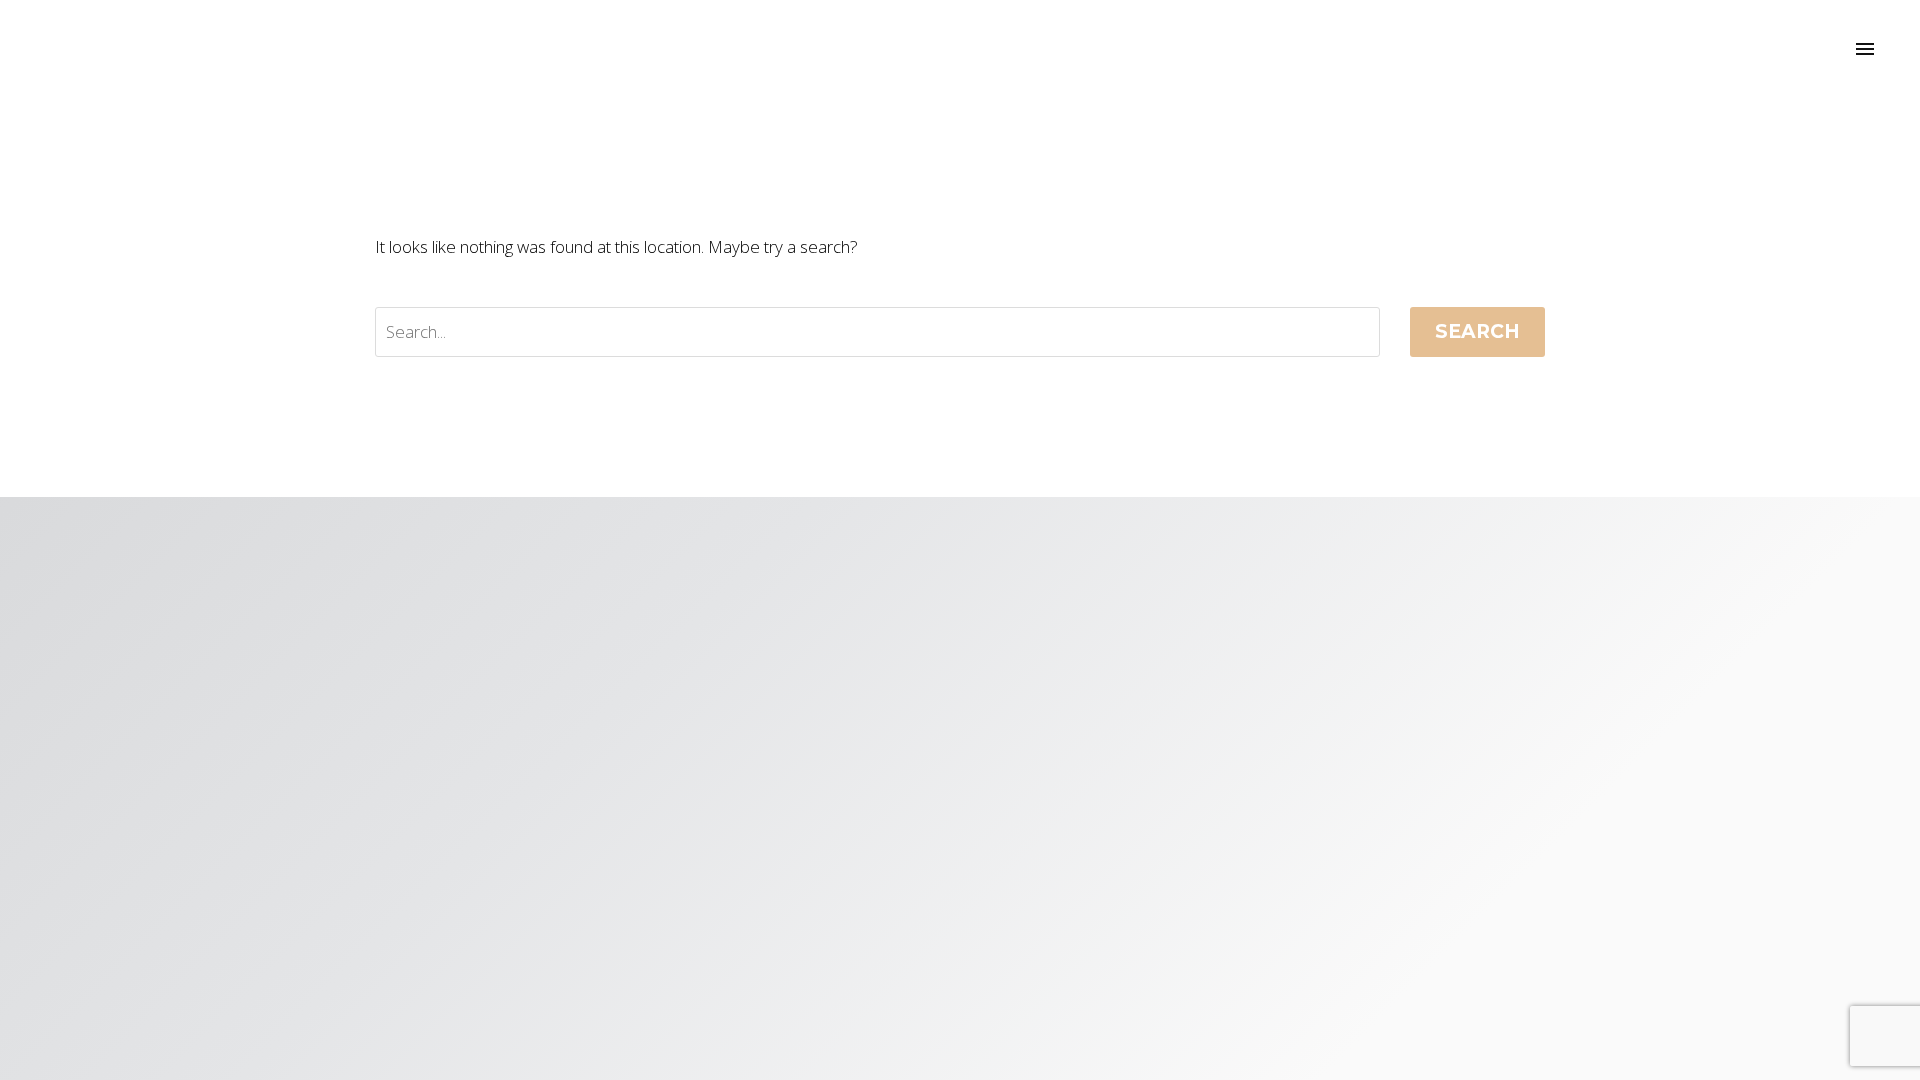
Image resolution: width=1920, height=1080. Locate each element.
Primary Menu (1865, 50)
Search (1477, 331)
